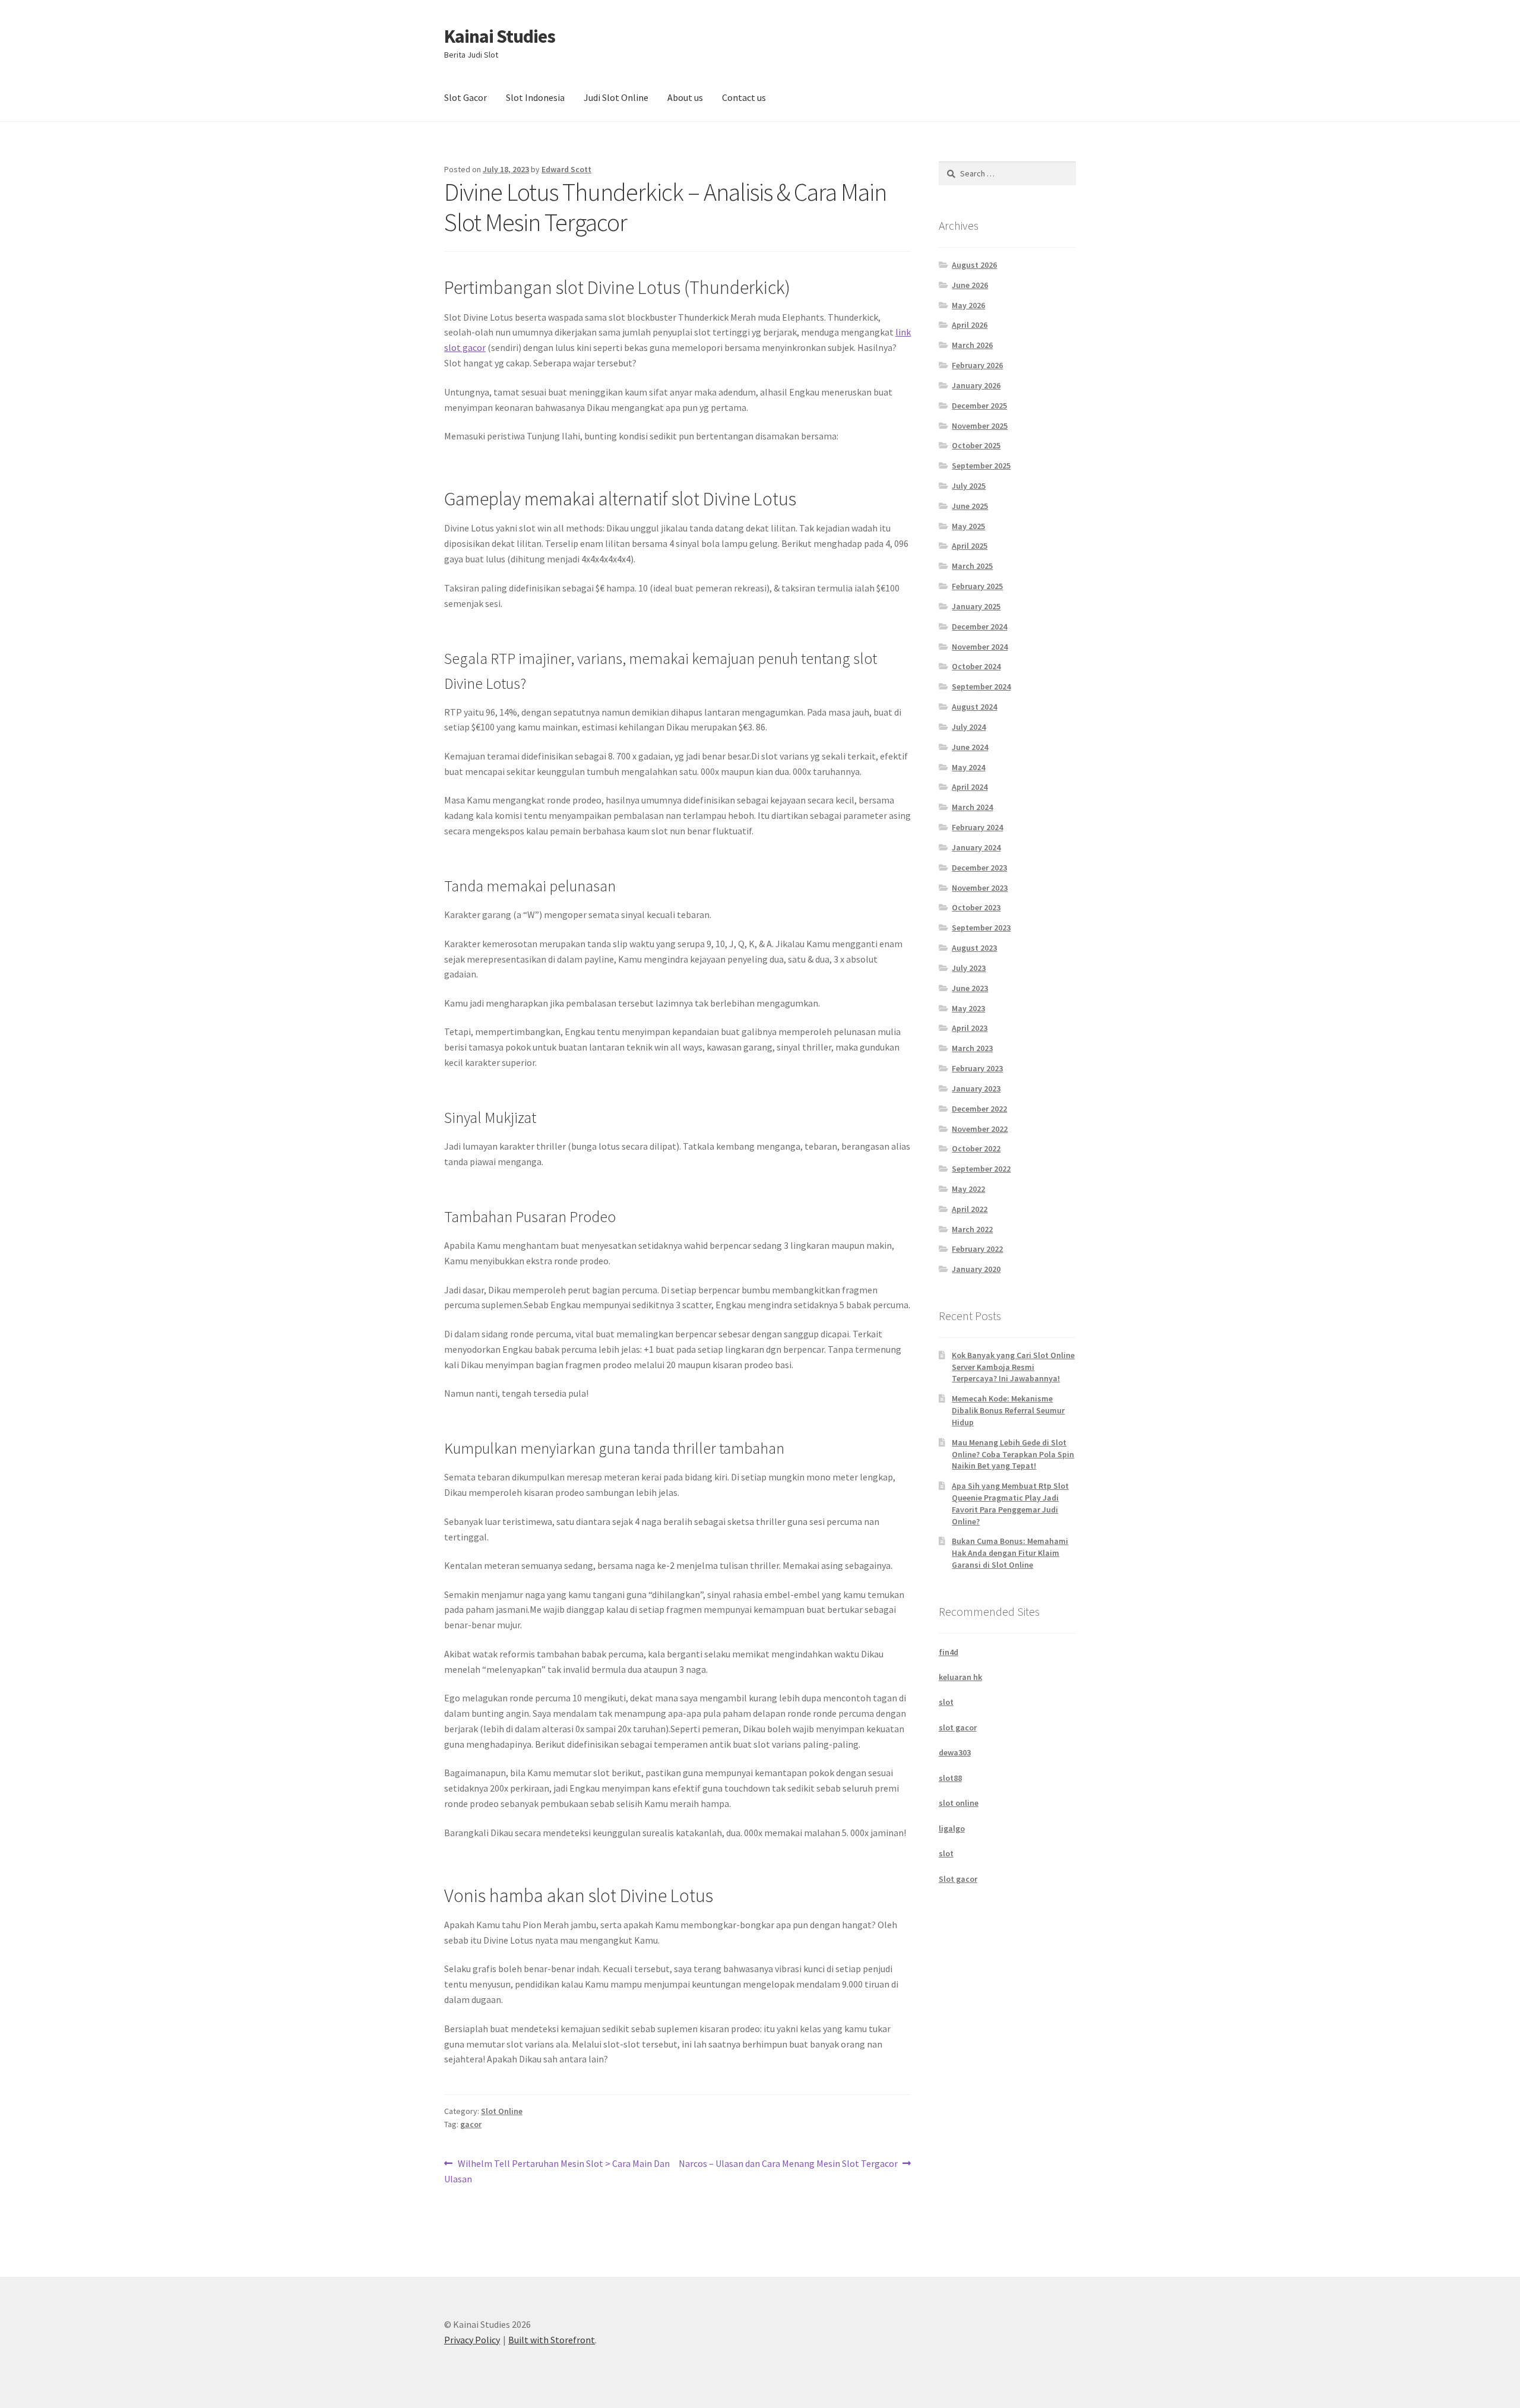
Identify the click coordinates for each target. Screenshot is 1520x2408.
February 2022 (977, 1249)
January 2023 (976, 1088)
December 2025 (979, 406)
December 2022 (979, 1109)
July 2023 (969, 968)
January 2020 (976, 1269)
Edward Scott (566, 169)
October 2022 (976, 1148)
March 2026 (972, 345)
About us (685, 97)
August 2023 (974, 948)
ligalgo (952, 1828)
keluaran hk (960, 1677)
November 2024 (980, 647)
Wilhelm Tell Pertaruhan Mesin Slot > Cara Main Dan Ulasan (557, 2171)
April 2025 (970, 546)
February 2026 (977, 365)
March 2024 (972, 807)
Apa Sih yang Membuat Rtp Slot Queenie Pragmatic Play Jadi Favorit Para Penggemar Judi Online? (1010, 1503)
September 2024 (981, 686)
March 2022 (972, 1229)
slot (946, 1702)
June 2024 (970, 747)
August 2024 (974, 707)
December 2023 (979, 868)
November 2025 (980, 426)
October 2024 (976, 666)
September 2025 (981, 466)
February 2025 (977, 586)
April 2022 (970, 1209)
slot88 (950, 1778)
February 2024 (977, 827)
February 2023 (977, 1068)
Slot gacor (958, 1879)
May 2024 (968, 767)
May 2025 (968, 526)
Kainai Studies (500, 36)
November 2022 (980, 1129)
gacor (471, 2124)
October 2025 (976, 445)
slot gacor (958, 1727)
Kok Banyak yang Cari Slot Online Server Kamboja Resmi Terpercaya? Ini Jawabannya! (1013, 1367)
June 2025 (970, 506)
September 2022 (981, 1169)
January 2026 (976, 385)
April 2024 (970, 787)
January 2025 (976, 606)
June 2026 (970, 285)
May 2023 (968, 1008)
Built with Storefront (552, 2340)
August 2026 (974, 265)
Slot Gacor (465, 97)
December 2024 (979, 626)
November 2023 (980, 888)
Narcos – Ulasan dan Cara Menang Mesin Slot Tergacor (788, 2164)
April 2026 (970, 325)
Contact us (744, 97)
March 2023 (972, 1048)
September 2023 (981, 928)
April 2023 (970, 1028)
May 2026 (968, 305)
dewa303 (955, 1752)
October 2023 (976, 907)
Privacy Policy (472, 2340)
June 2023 (970, 988)
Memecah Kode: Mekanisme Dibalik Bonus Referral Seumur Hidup (1008, 1410)
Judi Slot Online (616, 97)
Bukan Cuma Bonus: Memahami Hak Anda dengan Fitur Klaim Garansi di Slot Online (1010, 1553)
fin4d (949, 1652)
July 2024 (969, 727)
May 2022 (968, 1189)
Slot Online (502, 2111)
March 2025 (972, 566)
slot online (959, 1803)
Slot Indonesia (535, 97)
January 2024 (976, 847)
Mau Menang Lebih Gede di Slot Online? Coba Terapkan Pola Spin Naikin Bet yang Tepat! (1013, 1454)
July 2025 (969, 486)
